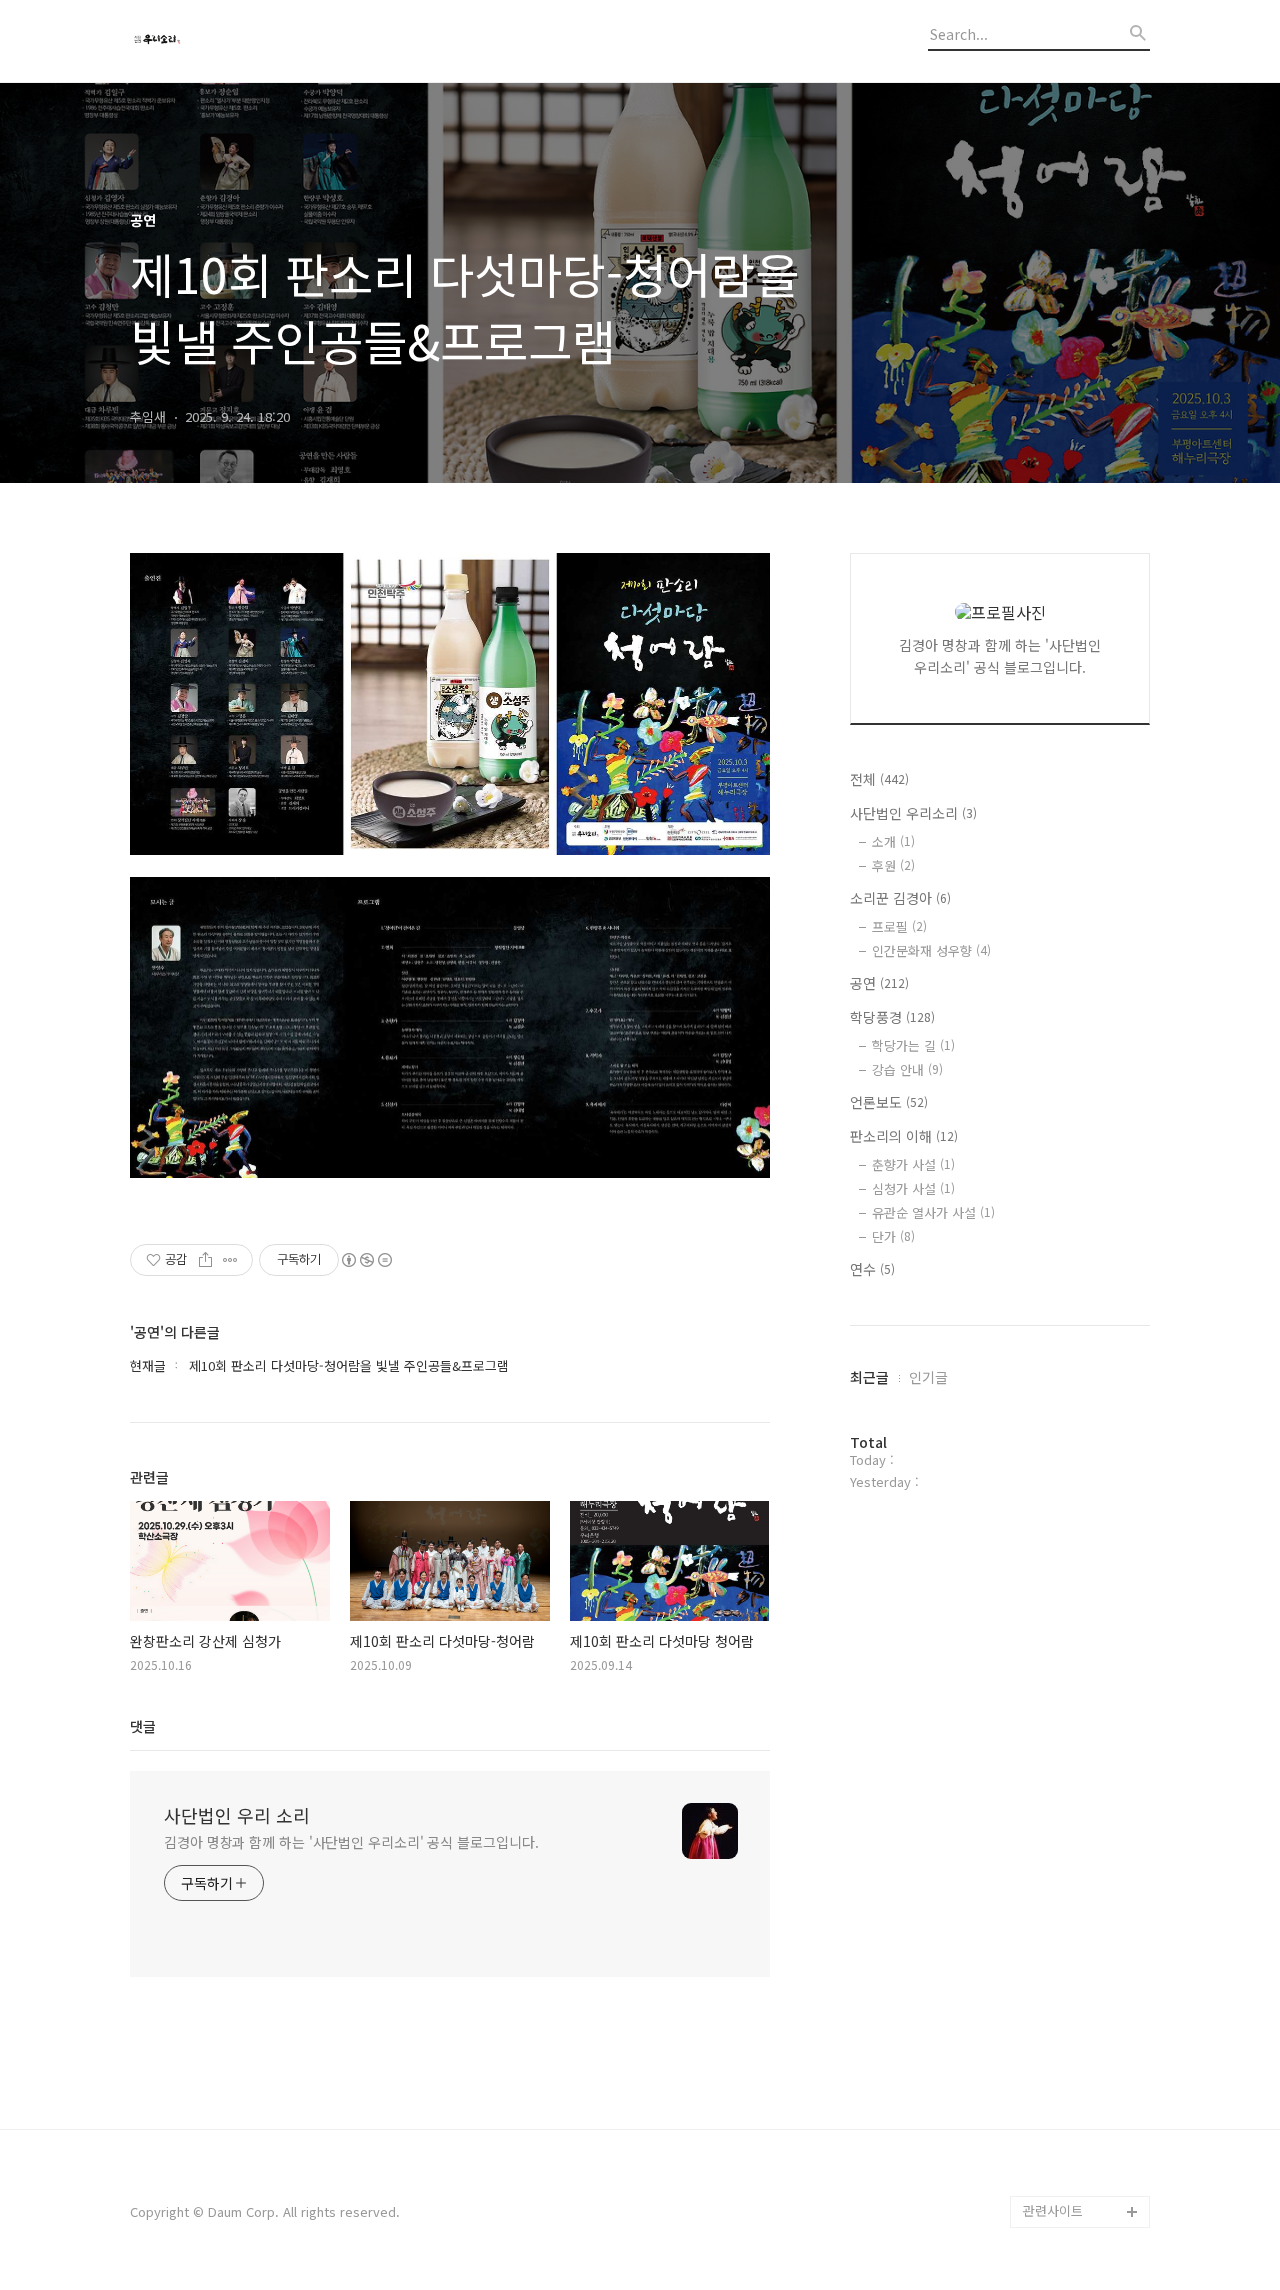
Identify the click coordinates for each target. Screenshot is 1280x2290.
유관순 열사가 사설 (933, 1212)
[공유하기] (205, 1260)
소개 (893, 841)
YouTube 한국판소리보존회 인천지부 (1081, 2099)
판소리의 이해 (904, 1136)
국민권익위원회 (1066, 2179)
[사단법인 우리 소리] (240, 41)
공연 (879, 983)
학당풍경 (892, 1017)
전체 (879, 779)
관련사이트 (1053, 2210)
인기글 (928, 1377)
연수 (872, 1269)
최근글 (869, 1377)
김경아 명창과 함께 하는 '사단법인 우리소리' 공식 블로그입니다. (351, 1842)
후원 (893, 865)
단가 (893, 1236)
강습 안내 (907, 1069)
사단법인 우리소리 (913, 813)
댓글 (143, 1726)
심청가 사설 (913, 1188)
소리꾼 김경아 (900, 898)
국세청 (1042, 2147)
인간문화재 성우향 (931, 950)
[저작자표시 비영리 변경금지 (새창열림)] (366, 1260)
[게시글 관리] (230, 1260)
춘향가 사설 (913, 1164)
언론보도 (889, 1102)
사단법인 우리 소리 (237, 1815)
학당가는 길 (913, 1045)
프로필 (899, 926)
